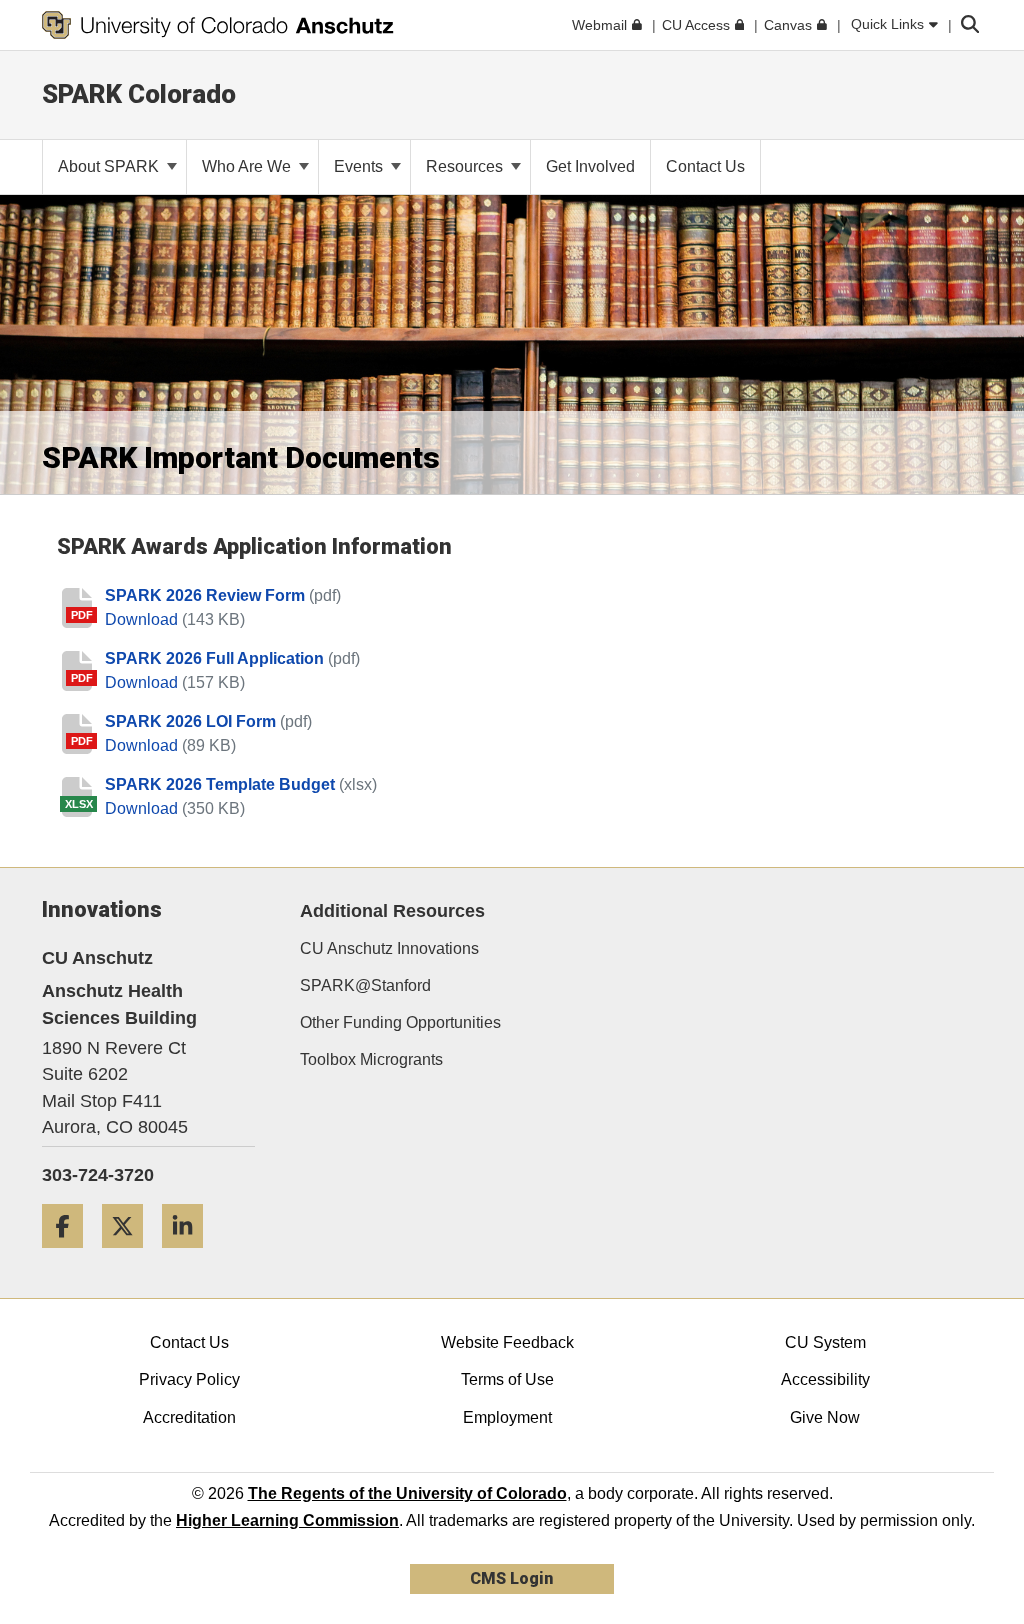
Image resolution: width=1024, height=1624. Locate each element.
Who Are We (248, 166)
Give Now (825, 1417)
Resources (466, 166)
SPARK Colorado (139, 94)
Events (360, 166)
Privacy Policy (189, 1379)
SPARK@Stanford (365, 985)
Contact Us (189, 1342)
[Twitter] (130, 1255)
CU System (825, 1342)
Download (143, 619)
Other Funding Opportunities (400, 1022)
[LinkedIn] (190, 1255)
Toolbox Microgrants (371, 1059)
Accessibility (825, 1379)
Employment (507, 1417)
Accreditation (189, 1417)
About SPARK (110, 166)
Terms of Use (507, 1379)
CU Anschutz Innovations (389, 948)
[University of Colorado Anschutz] (218, 25)
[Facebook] (70, 1255)
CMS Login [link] (511, 1578)
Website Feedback (507, 1342)
